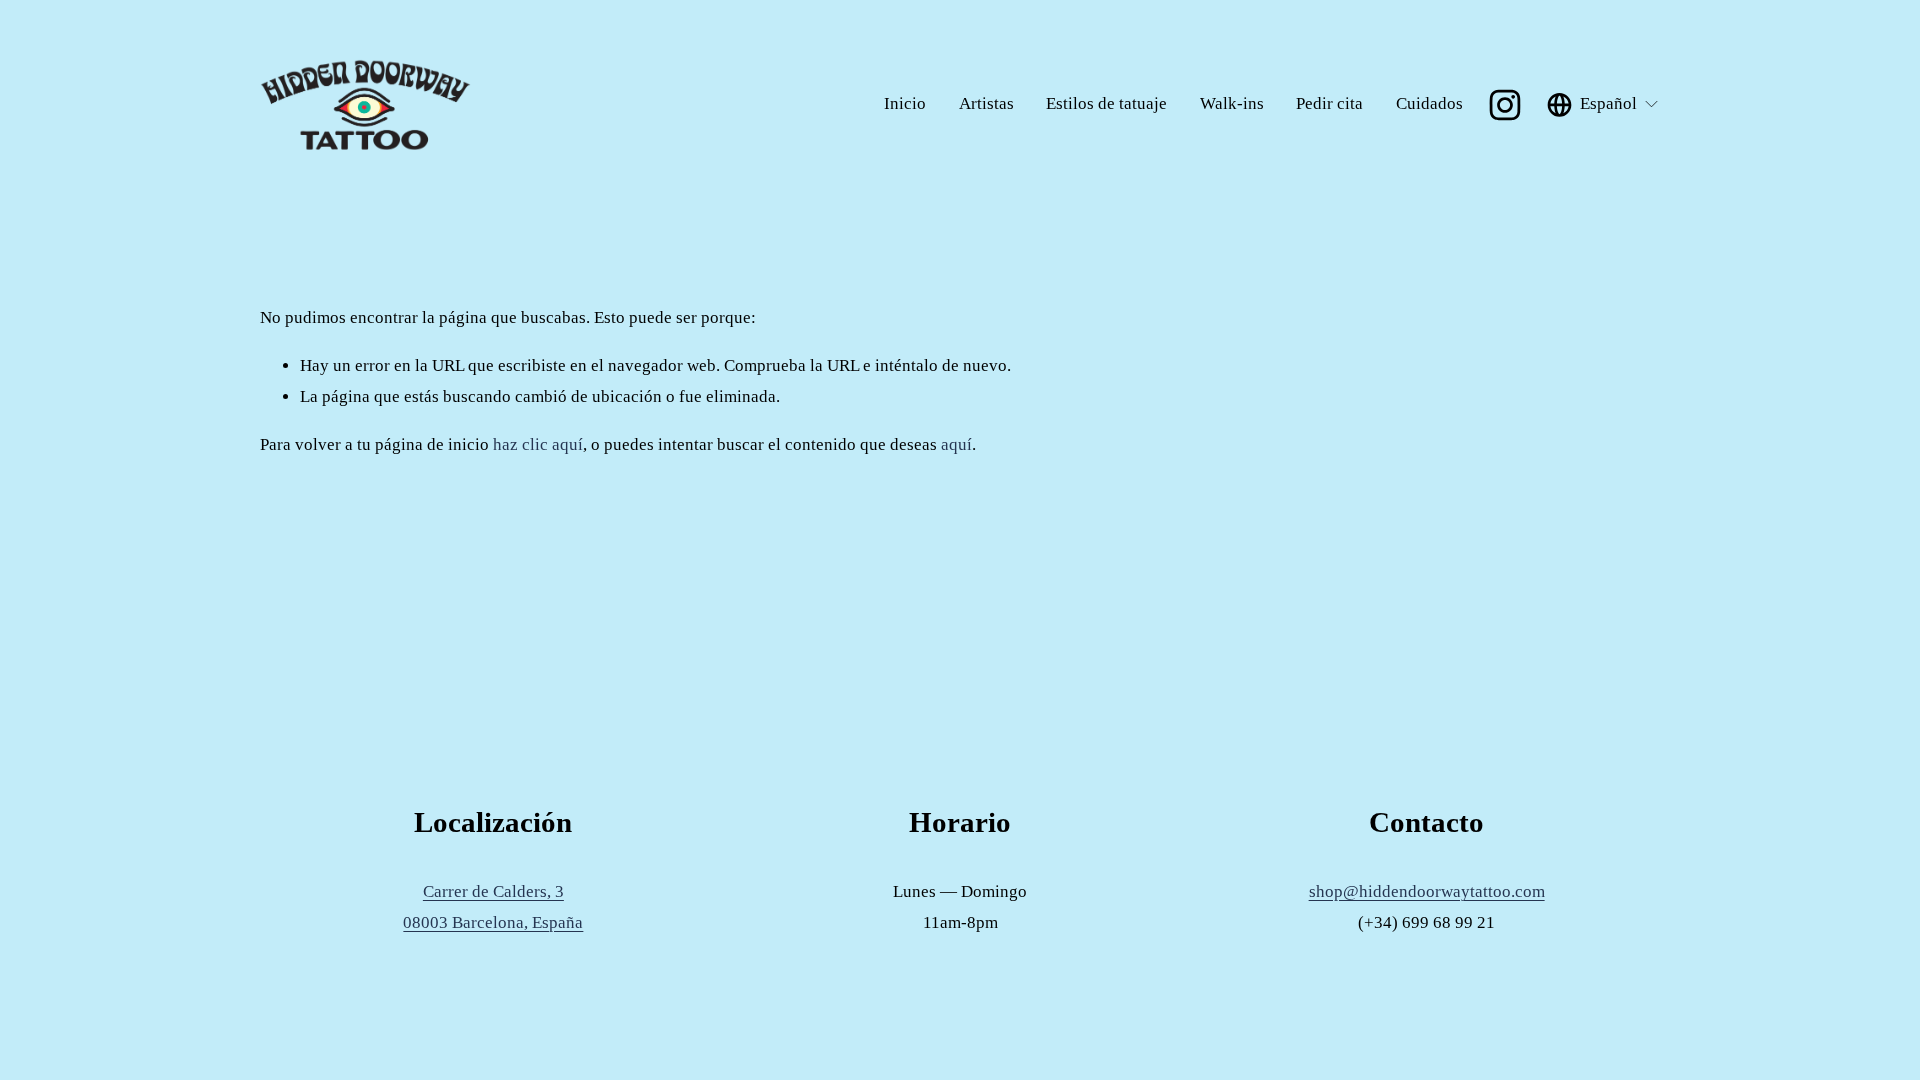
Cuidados (1429, 103)
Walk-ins (1232, 103)
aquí (956, 444)
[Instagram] (1505, 105)
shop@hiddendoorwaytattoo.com (1427, 891)
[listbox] (1603, 105)
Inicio (905, 103)
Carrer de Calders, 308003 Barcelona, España (493, 907)
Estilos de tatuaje (1106, 103)
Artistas (986, 103)
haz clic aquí (538, 444)
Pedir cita (1329, 103)
